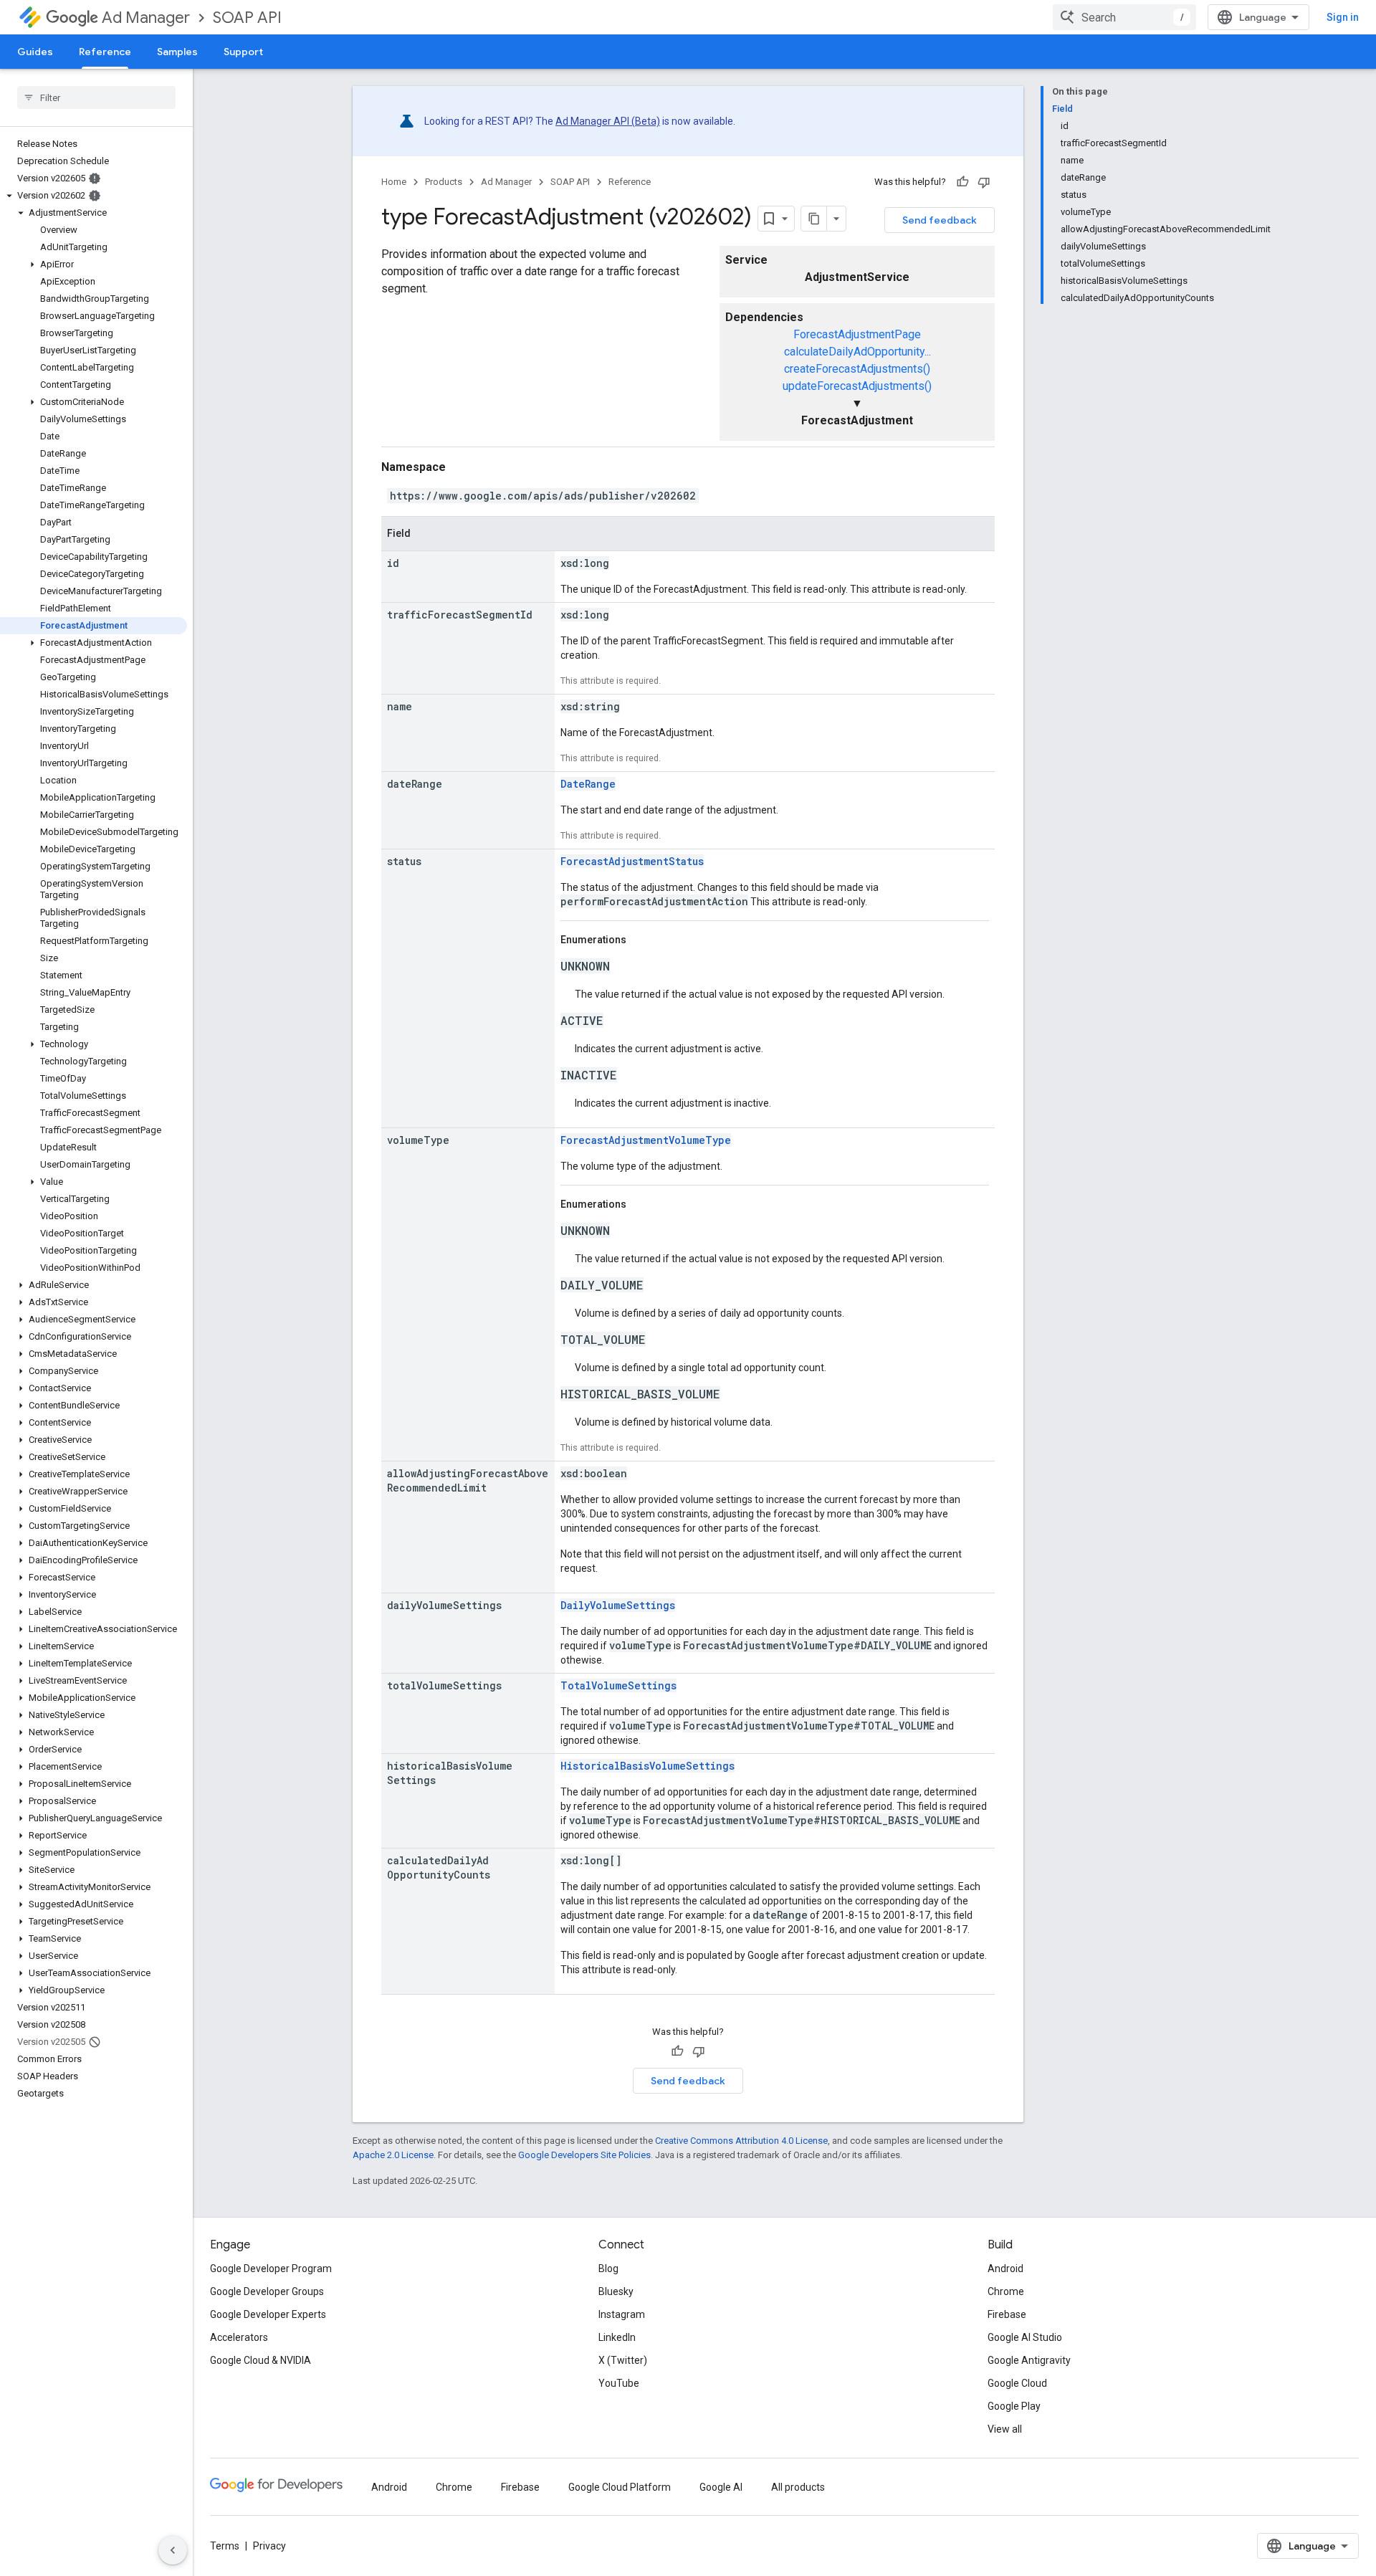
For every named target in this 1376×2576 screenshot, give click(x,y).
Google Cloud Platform (620, 2487)
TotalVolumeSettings (618, 1685)
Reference (105, 52)
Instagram (622, 2314)
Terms (225, 2546)
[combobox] (1124, 17)
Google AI (721, 2487)
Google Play (1014, 2406)
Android (1005, 2269)
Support (243, 52)
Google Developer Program (271, 2269)
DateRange (588, 784)
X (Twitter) (623, 2360)
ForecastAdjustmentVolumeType (646, 1140)
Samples (177, 52)
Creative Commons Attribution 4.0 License (741, 2141)
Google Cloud (1017, 2383)
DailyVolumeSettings (618, 1605)
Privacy (269, 2546)
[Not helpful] (984, 182)
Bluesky (616, 2291)
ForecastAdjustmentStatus (632, 861)
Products (444, 182)
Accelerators (239, 2337)
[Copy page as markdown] (814, 219)
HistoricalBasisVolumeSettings (648, 1766)
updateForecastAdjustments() (857, 386)
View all (1005, 2429)
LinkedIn (617, 2337)
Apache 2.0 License (393, 2155)
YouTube (619, 2383)
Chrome (1006, 2291)
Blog (608, 2269)
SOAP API (247, 18)
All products (798, 2487)
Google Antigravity (1029, 2360)
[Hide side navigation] (173, 2550)
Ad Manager (146, 18)
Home (394, 182)
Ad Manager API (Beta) (608, 121)
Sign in (1343, 17)
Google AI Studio (1025, 2337)
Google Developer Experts (268, 2314)
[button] (94, 196)
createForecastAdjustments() (857, 369)
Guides (35, 52)
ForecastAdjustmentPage (857, 334)
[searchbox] (96, 97)
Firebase (1007, 2314)
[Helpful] (962, 182)
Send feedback (940, 220)
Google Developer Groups (267, 2291)
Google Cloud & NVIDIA (261, 2360)
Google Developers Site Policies (584, 2155)
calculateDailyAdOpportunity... (857, 352)
